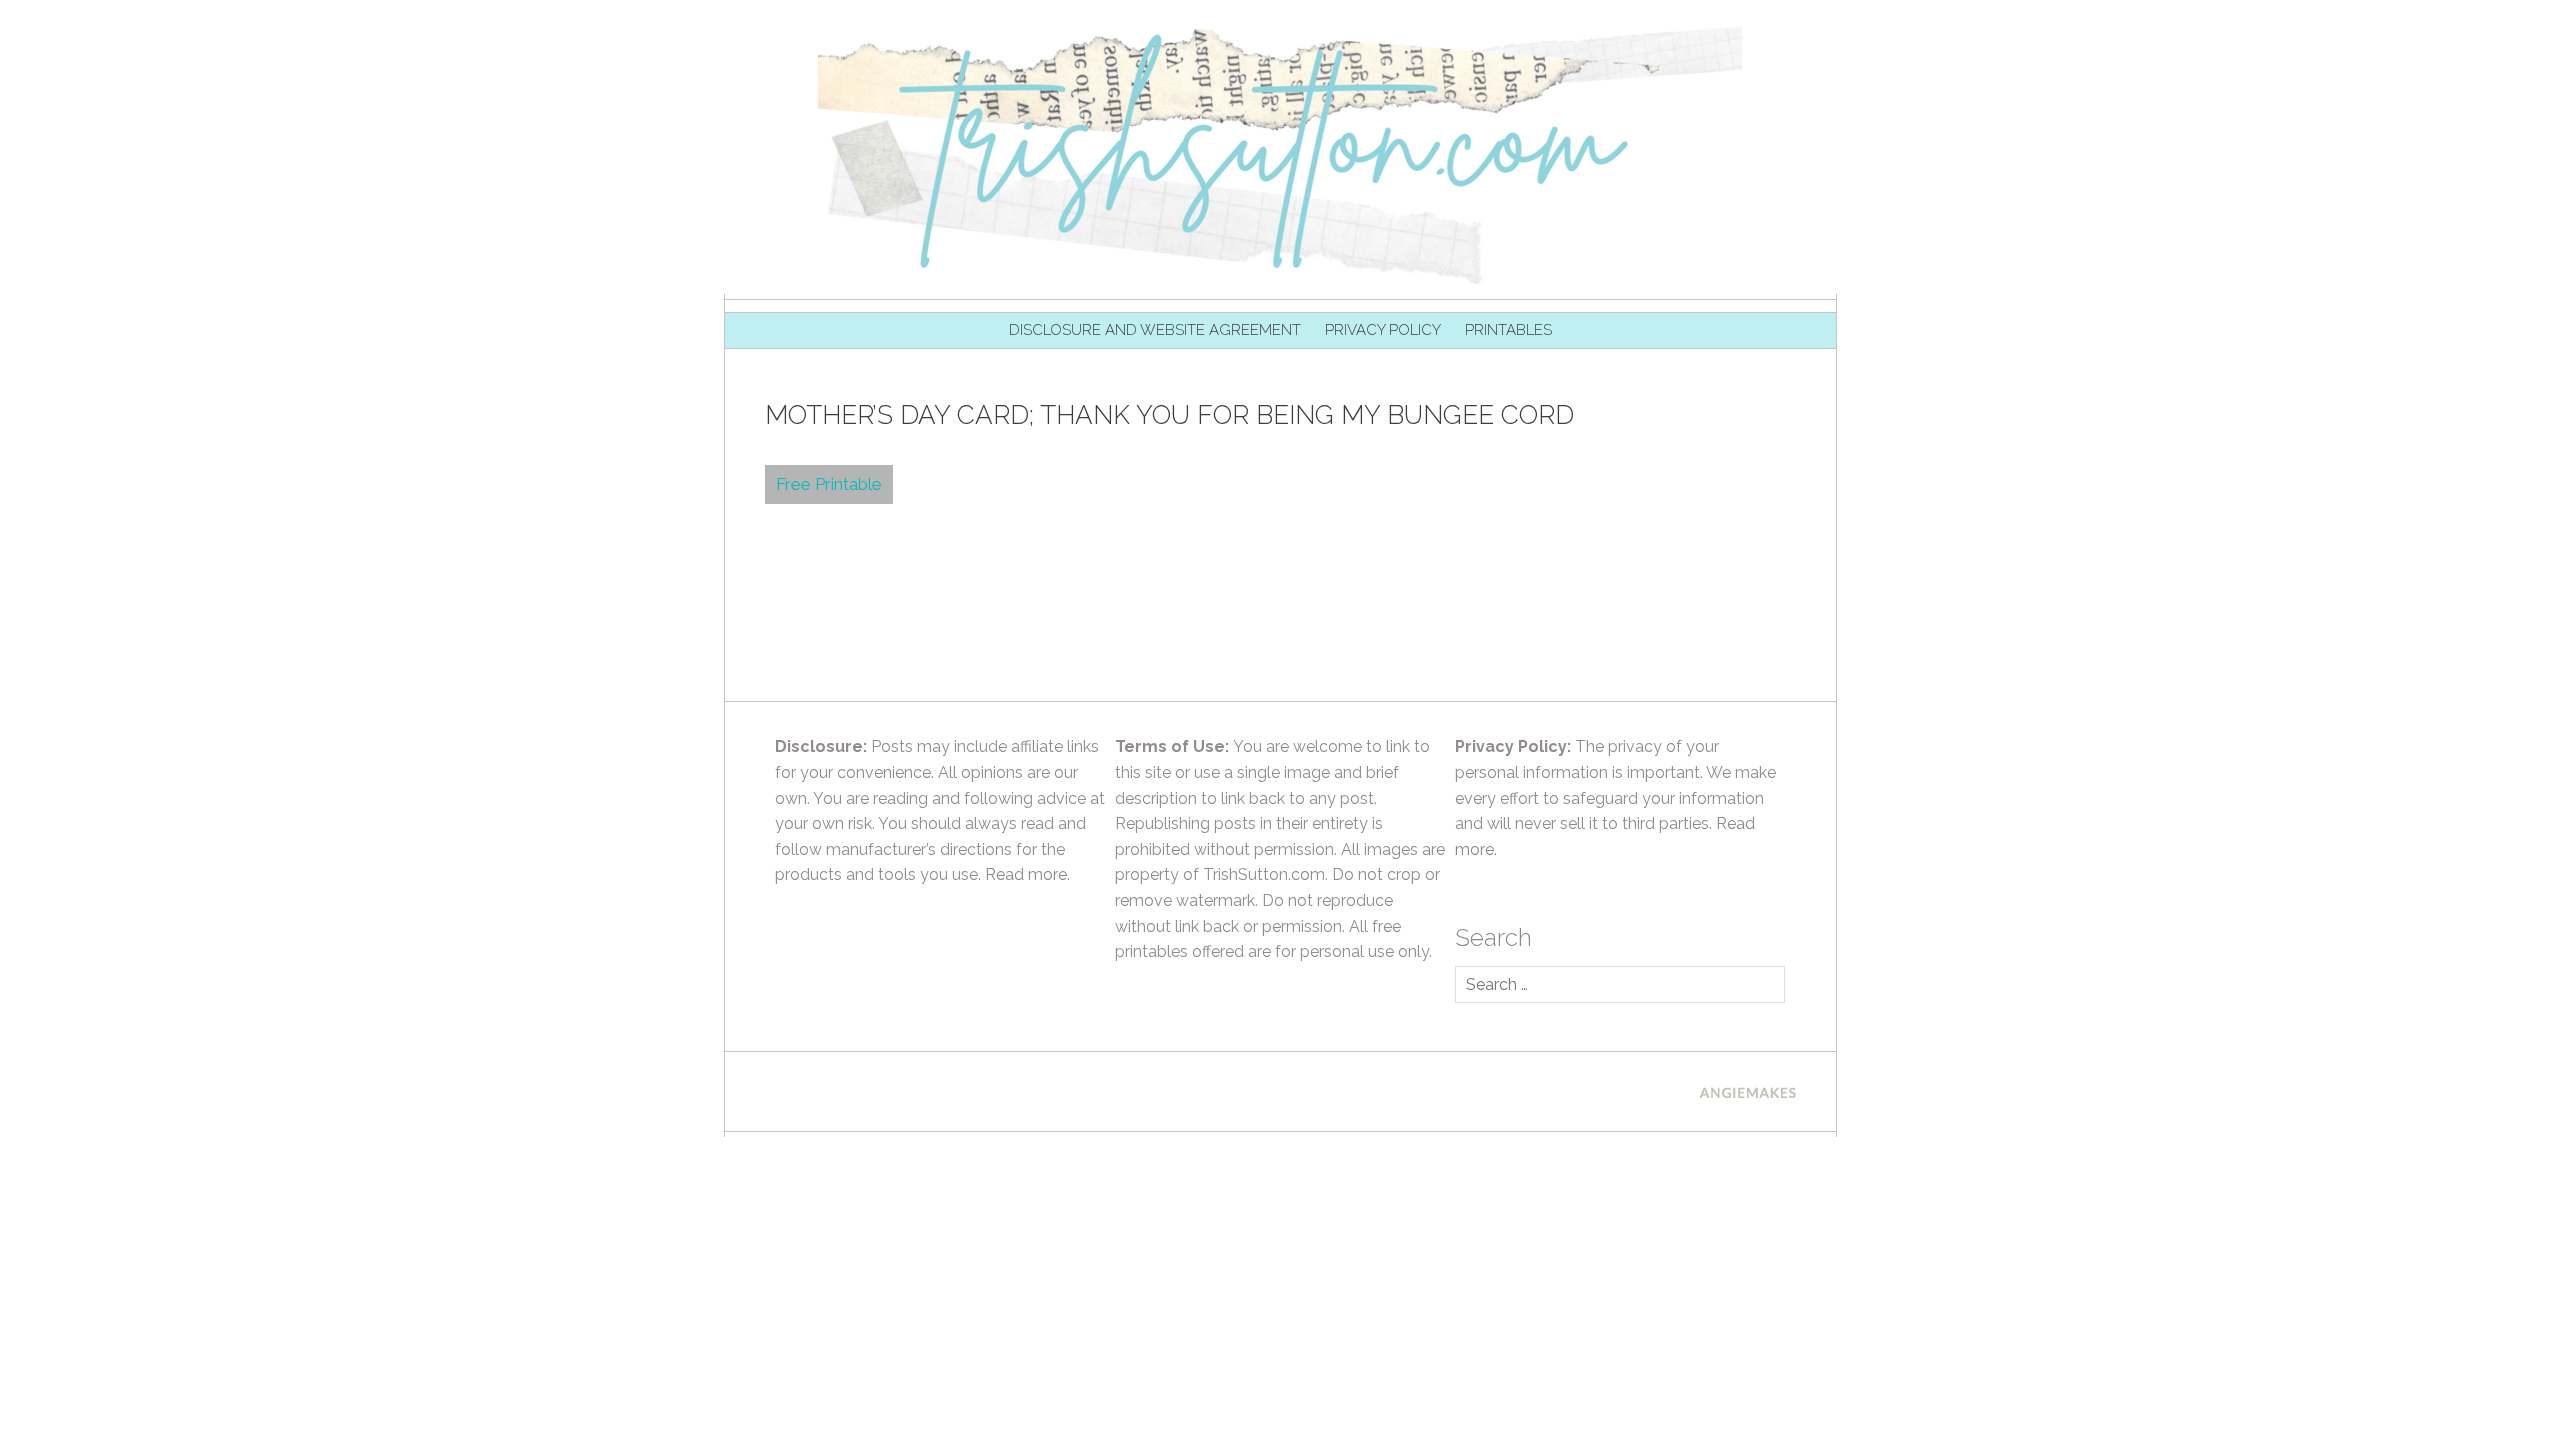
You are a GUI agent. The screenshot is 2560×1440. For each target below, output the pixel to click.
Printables (1508, 330)
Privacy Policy (1383, 330)
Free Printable (829, 484)
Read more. (1027, 874)
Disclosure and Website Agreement (1155, 330)
